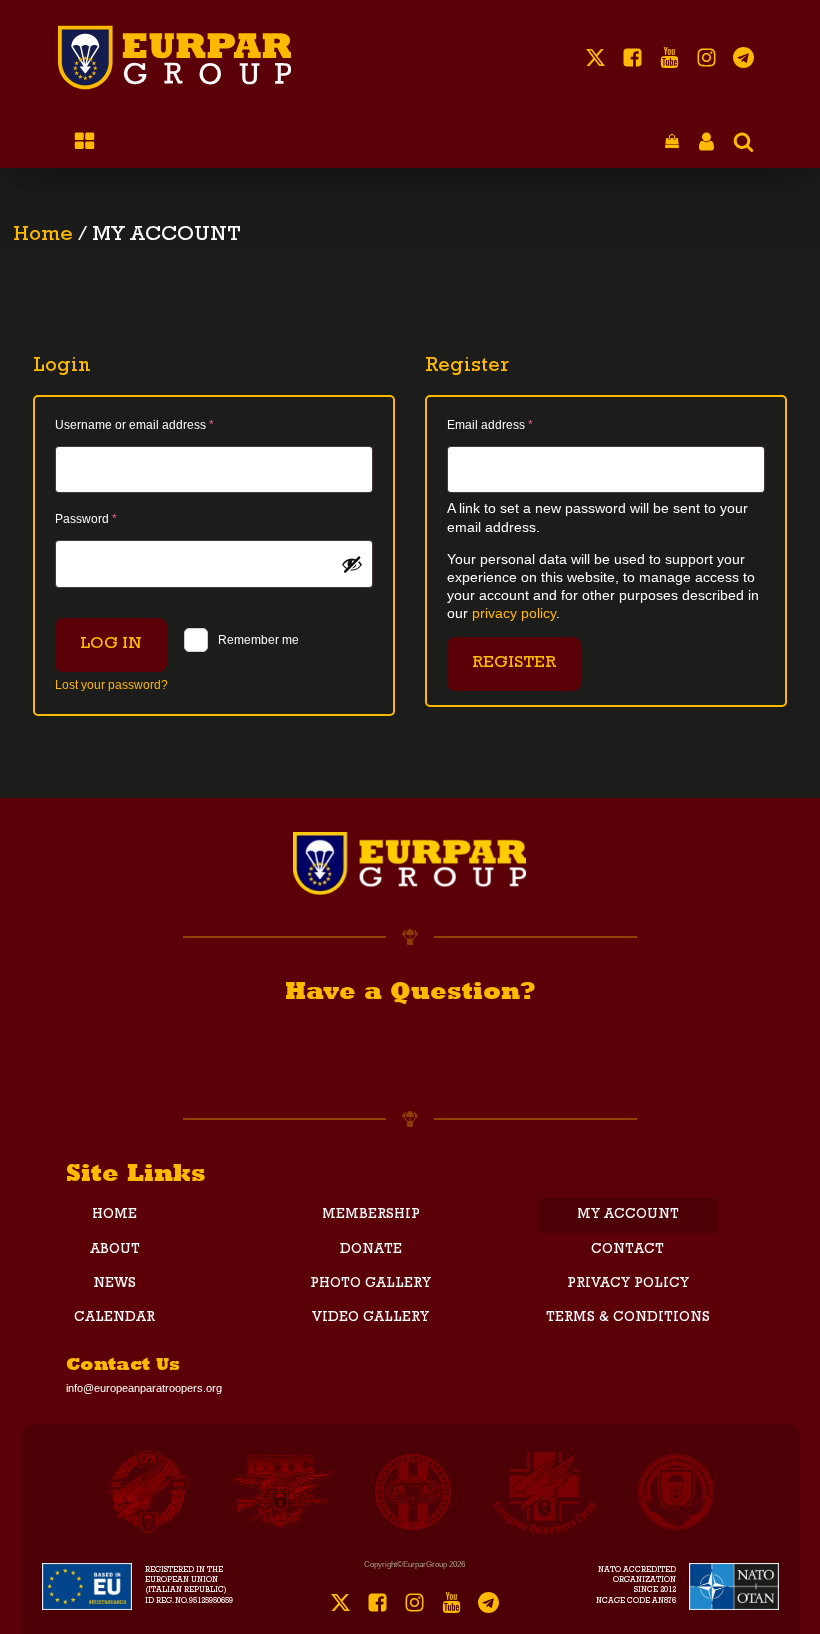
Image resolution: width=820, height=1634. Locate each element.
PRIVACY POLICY (628, 1284)
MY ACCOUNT (628, 1215)
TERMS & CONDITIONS (628, 1318)
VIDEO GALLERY (370, 1318)
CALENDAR (114, 1318)
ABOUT (115, 1250)
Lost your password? (111, 685)
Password (111, 518)
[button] (672, 142)
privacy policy (514, 613)
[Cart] (672, 142)
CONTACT (627, 1250)
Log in (111, 644)
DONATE (371, 1250)
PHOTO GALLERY (370, 1284)
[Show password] (352, 564)
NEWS (114, 1284)
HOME (114, 1215)
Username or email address (159, 424)
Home (43, 236)
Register (514, 663)
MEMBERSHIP (371, 1215)
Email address (515, 424)
